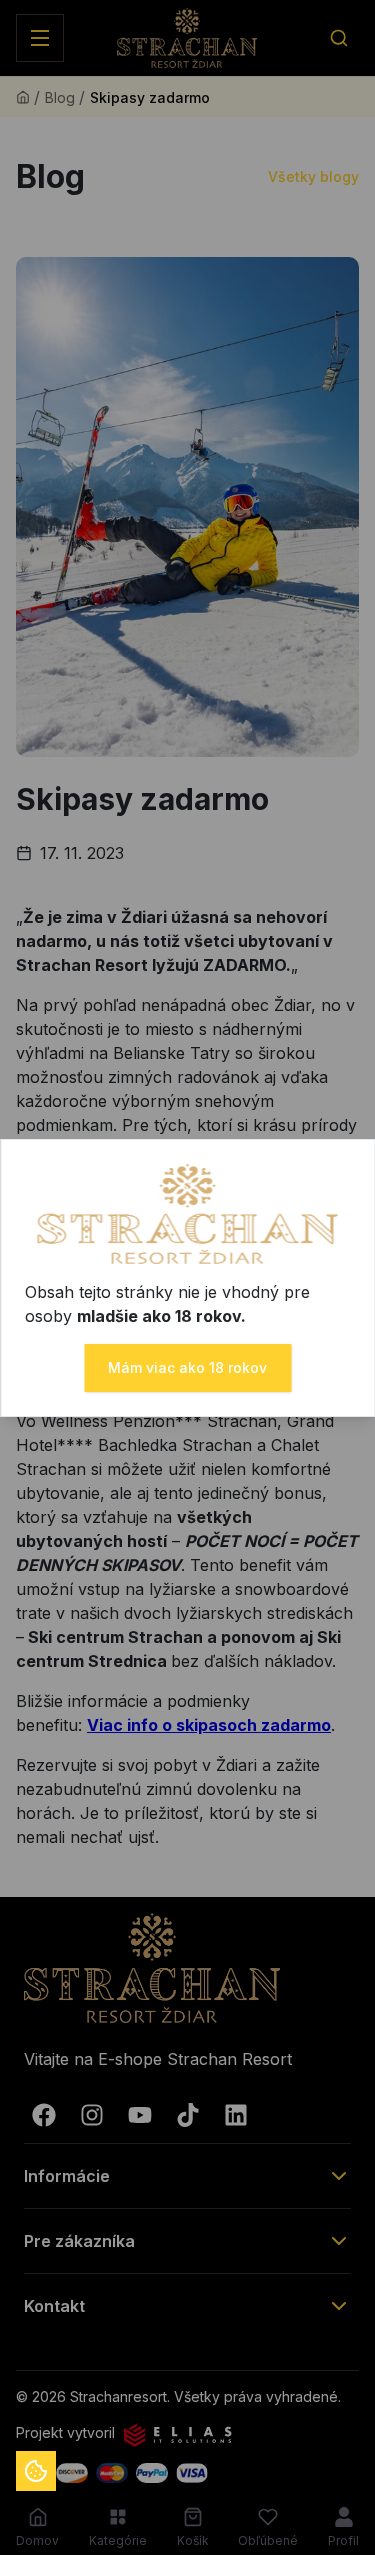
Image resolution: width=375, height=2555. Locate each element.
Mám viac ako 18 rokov (187, 1367)
